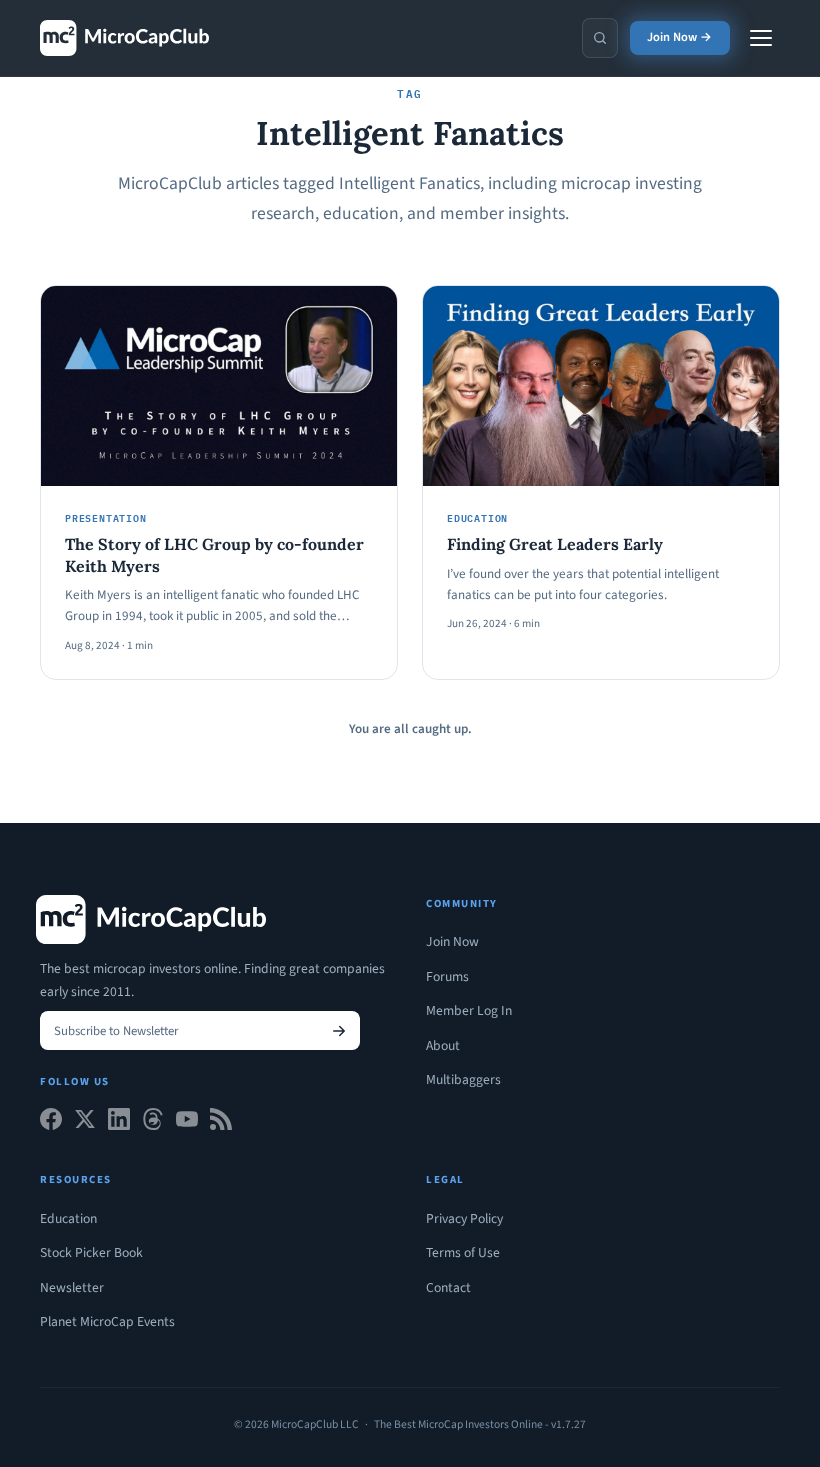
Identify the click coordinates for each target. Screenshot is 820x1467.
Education (68, 1218)
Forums (447, 976)
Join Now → (679, 37)
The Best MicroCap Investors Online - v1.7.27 (480, 1424)
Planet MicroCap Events (107, 1321)
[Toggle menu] (761, 38)
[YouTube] (187, 1123)
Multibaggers (463, 1079)
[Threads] (153, 1123)
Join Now (452, 941)
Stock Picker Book (91, 1252)
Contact (448, 1287)
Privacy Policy (464, 1218)
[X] (85, 1123)
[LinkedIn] (119, 1123)
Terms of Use (463, 1252)
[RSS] (221, 1123)
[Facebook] (51, 1123)
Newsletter (72, 1287)
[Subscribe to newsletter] (339, 1030)
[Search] (600, 38)
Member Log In (469, 1010)
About (443, 1045)
